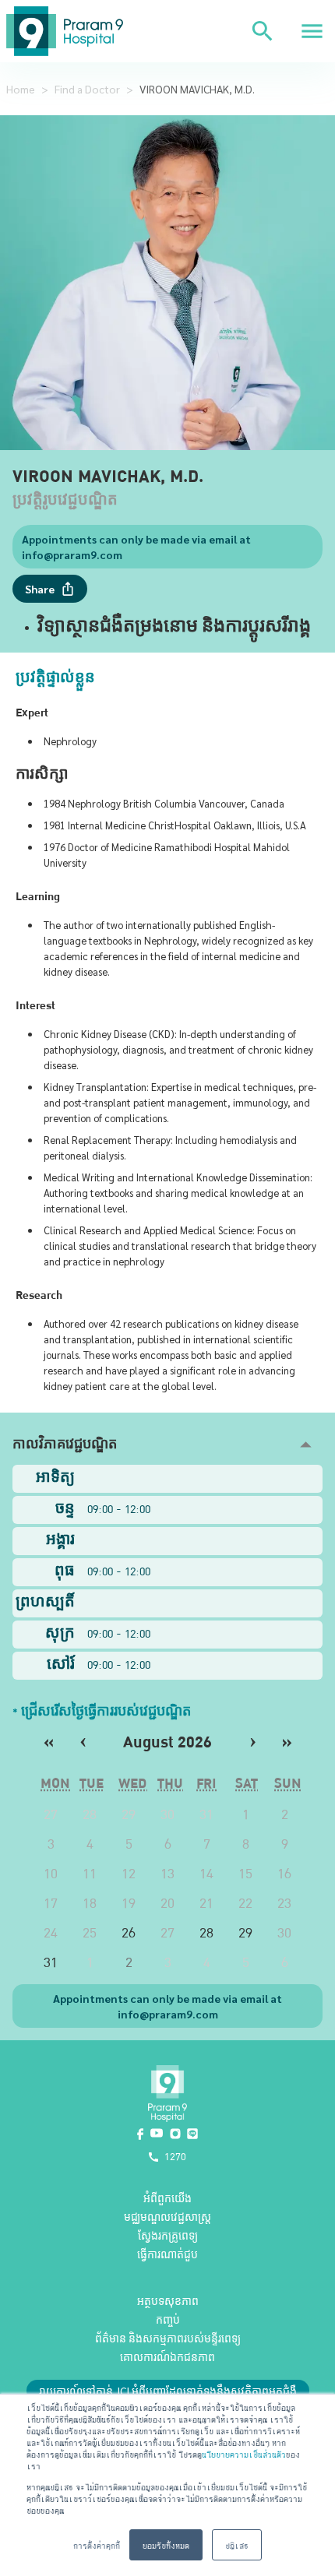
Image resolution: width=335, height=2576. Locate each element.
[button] (167, 1445)
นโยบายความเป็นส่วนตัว (244, 2453)
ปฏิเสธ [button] (237, 2544)
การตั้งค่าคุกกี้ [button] (97, 2544)
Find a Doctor (87, 89)
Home (21, 89)
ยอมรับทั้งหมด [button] (166, 2544)
